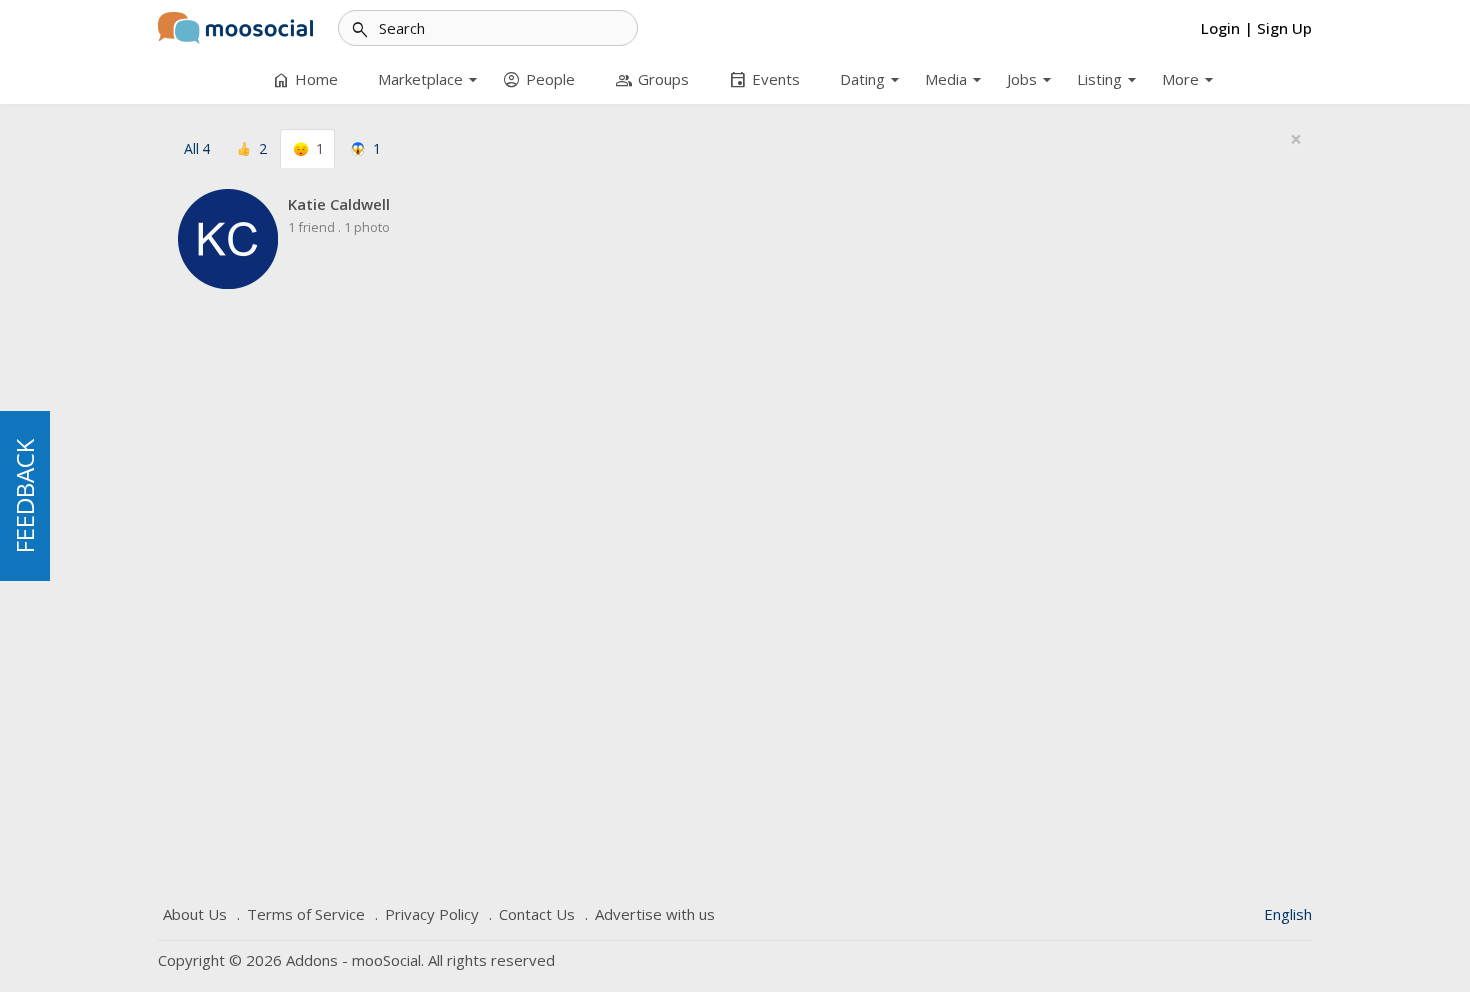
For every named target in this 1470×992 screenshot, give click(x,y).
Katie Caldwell (339, 204)
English (1288, 914)
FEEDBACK (24, 496)
